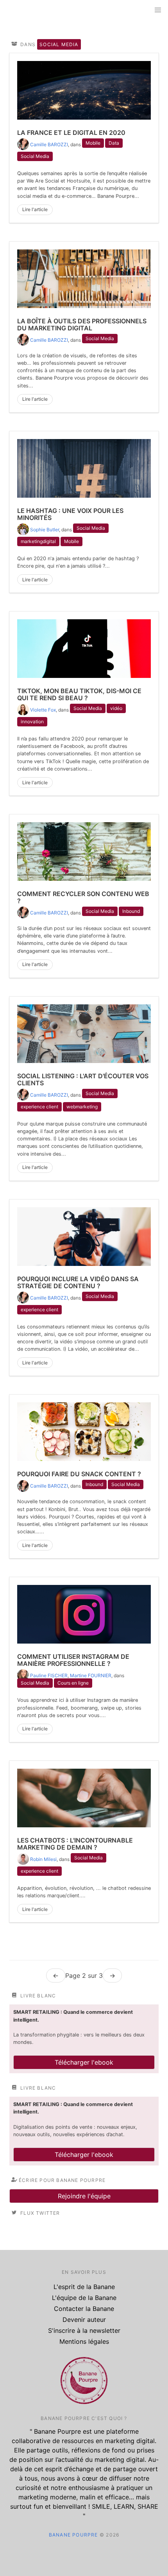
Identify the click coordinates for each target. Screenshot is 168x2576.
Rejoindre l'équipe (84, 2196)
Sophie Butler (45, 530)
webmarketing (82, 1107)
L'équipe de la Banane (84, 2298)
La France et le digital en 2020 (71, 133)
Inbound (131, 911)
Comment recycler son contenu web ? (83, 897)
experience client (39, 1107)
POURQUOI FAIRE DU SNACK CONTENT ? (79, 1474)
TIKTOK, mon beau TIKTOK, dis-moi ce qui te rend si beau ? (79, 694)
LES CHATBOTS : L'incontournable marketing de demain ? (75, 1844)
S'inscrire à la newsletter (84, 2330)
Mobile (93, 143)
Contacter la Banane (84, 2309)
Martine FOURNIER (91, 1675)
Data (114, 143)
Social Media (35, 156)
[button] (158, 10)
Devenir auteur (84, 2320)
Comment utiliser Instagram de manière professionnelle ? (73, 1660)
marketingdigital (38, 541)
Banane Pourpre (73, 2535)
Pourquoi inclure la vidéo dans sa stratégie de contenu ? (78, 1282)
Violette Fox (43, 710)
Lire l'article (35, 209)
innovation (32, 722)
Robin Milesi (43, 1859)
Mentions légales (84, 2341)
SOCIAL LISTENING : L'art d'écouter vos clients (83, 1079)
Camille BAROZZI (49, 144)
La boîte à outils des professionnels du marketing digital (82, 324)
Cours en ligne (73, 1683)
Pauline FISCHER (49, 1675)
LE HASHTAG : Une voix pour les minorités (70, 514)
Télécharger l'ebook (84, 2062)
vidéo (116, 708)
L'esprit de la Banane (84, 2287)
